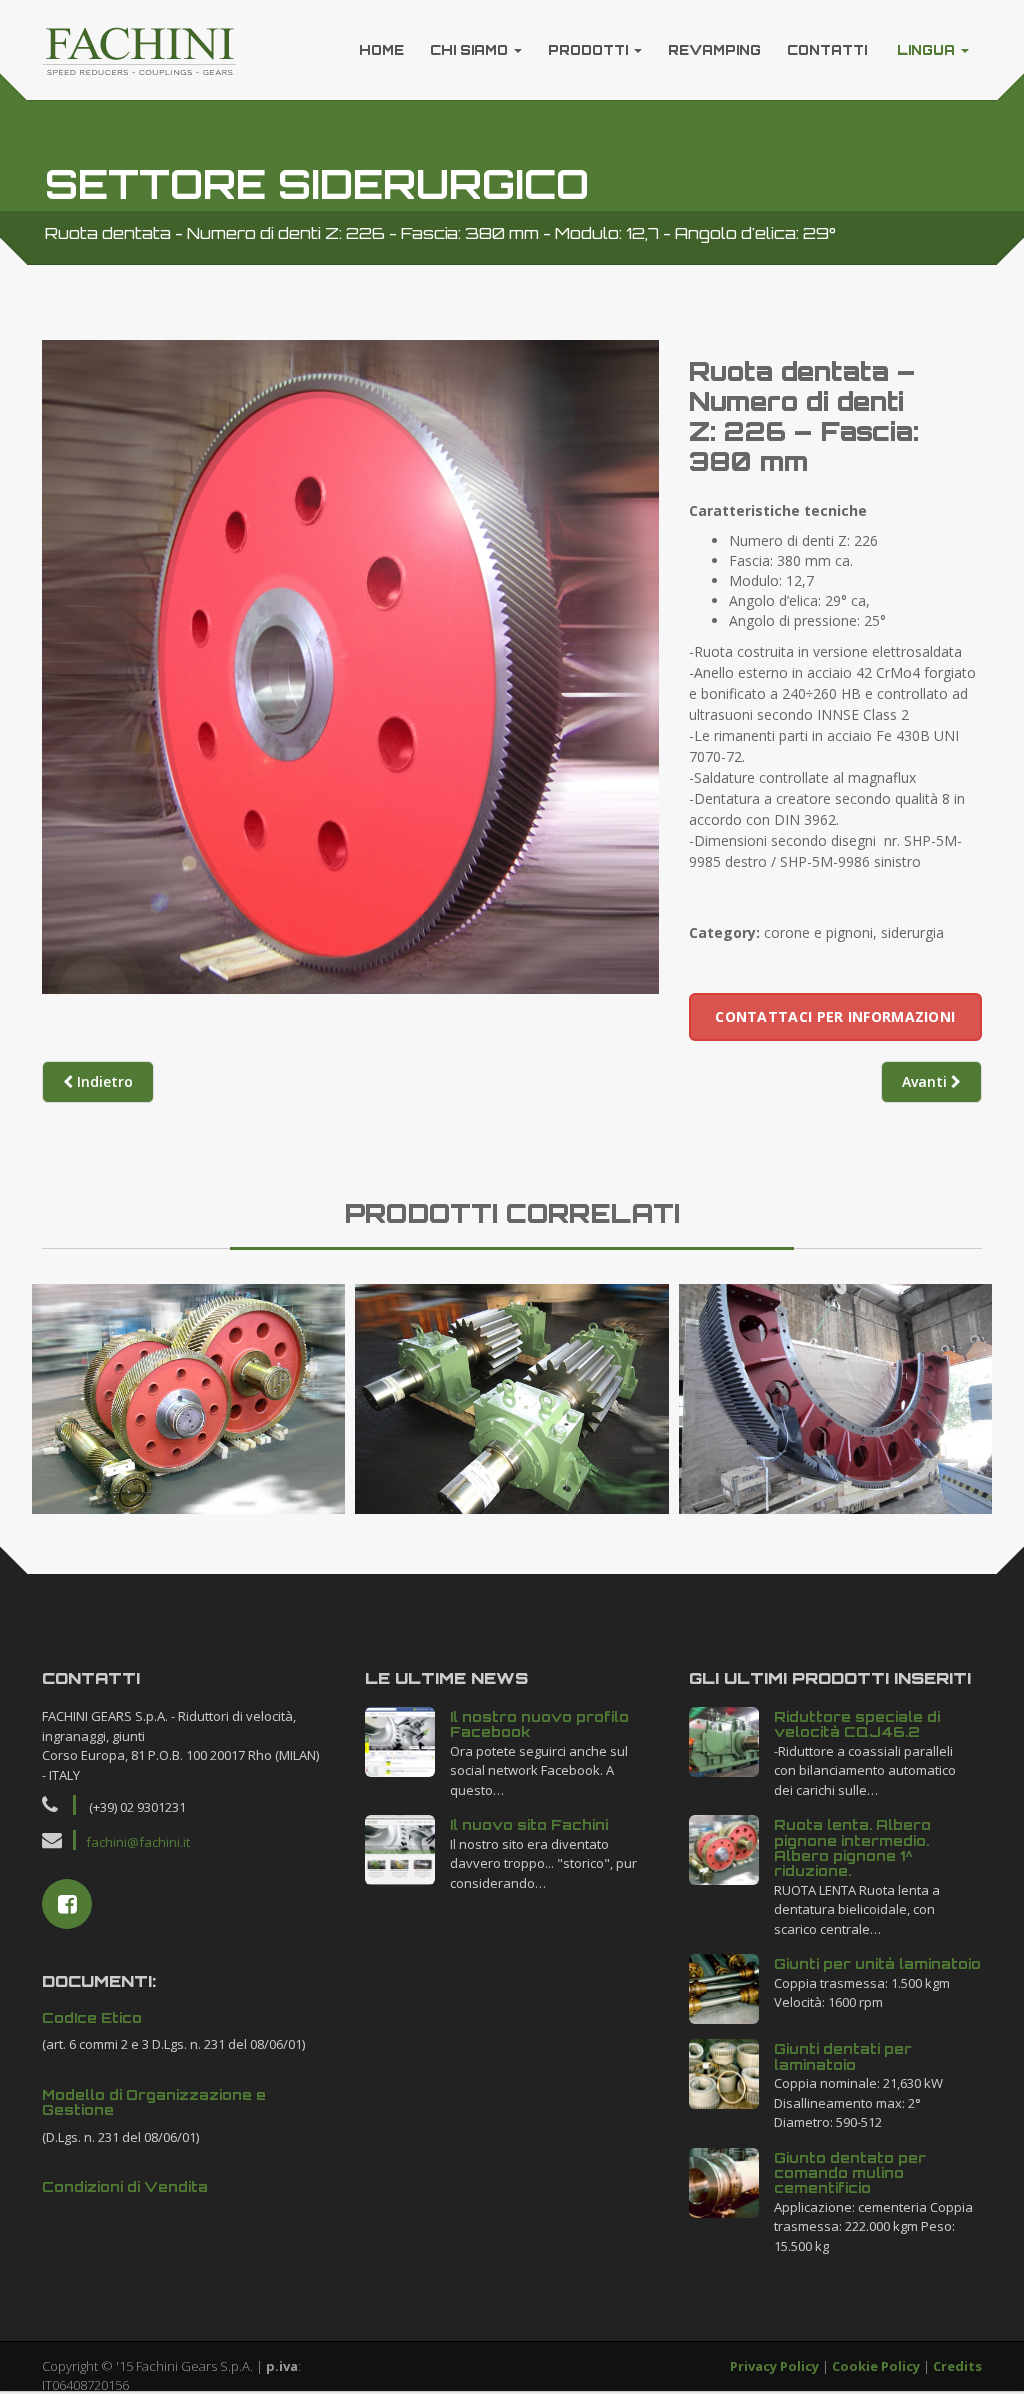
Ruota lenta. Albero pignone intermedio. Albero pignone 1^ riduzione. (852, 1847)
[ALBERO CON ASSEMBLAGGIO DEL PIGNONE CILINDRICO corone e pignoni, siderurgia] (511, 1399)
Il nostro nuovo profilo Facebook (539, 1724)
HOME (381, 50)
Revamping (714, 50)
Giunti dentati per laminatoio (843, 2056)
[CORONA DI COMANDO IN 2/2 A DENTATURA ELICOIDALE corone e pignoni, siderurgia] (835, 1399)
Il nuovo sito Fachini (529, 1824)
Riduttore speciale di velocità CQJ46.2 (857, 1724)
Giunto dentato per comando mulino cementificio (850, 2173)
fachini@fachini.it (138, 1842)
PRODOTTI (590, 50)
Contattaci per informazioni (835, 1016)
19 (400, 1739)
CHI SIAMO (471, 50)
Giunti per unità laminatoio (877, 1963)
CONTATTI (827, 50)
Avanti (926, 1081)
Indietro (103, 1081)
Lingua (926, 50)
